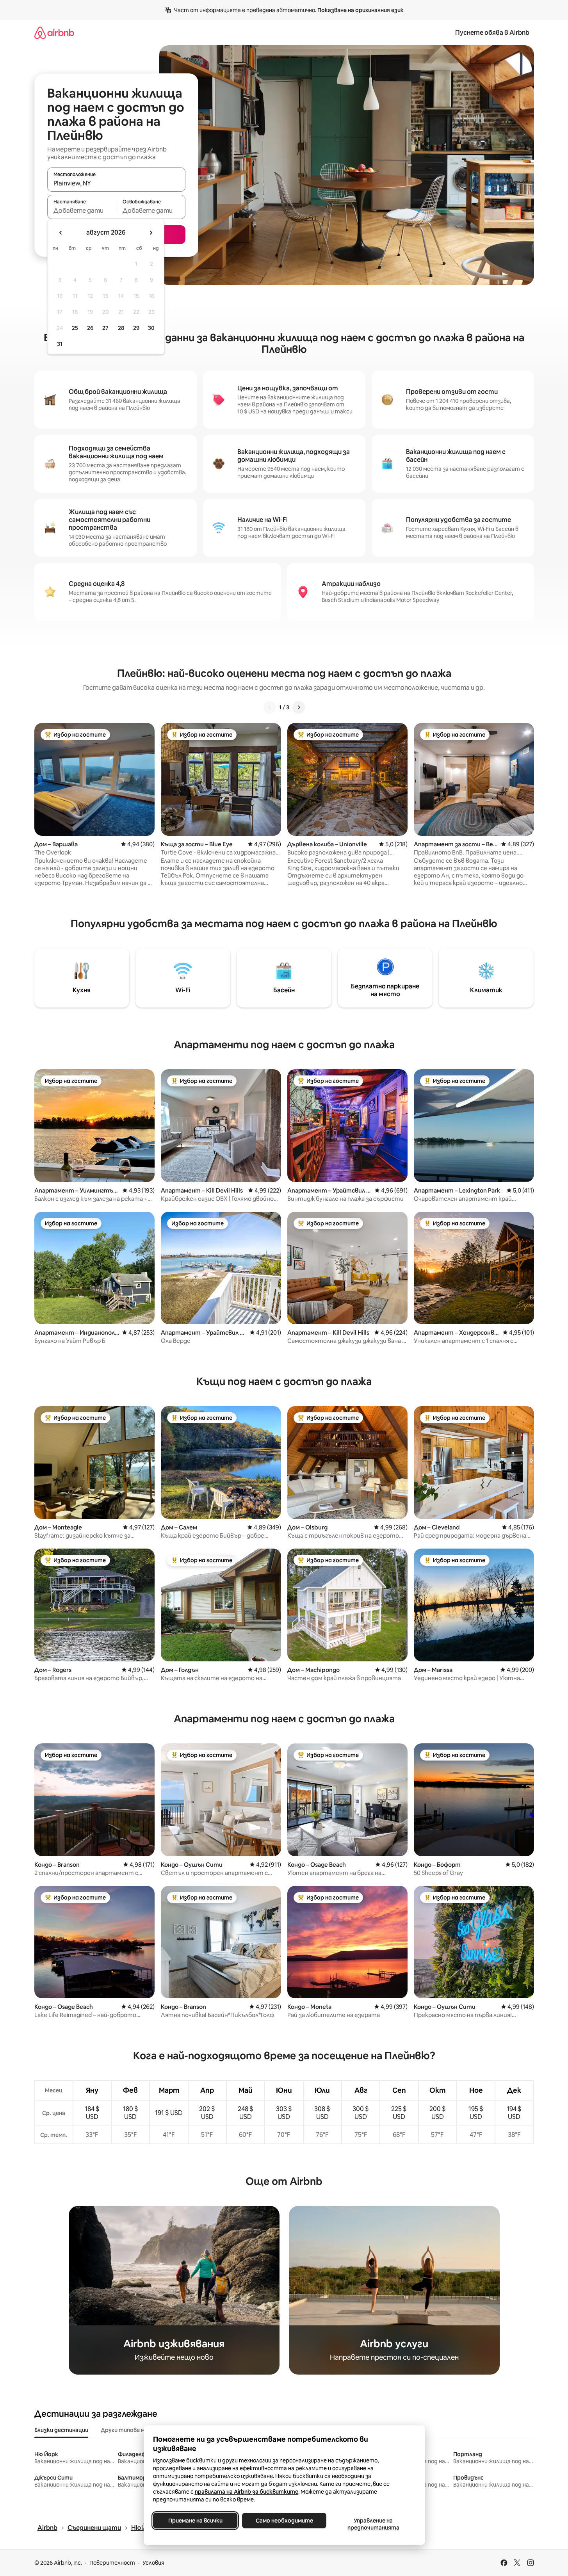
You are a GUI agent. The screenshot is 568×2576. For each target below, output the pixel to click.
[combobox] (116, 183)
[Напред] (299, 707)
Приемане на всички (195, 2521)
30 (151, 328)
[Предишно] (270, 707)
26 (90, 328)
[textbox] (82, 210)
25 (75, 328)
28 (121, 328)
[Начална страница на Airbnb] (54, 33)
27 (105, 328)
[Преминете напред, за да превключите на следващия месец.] (151, 233)
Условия (153, 2563)
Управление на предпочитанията (373, 2524)
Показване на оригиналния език (361, 10)
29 (136, 328)
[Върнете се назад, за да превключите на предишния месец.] (61, 233)
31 (60, 344)
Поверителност (112, 2563)
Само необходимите (284, 2521)
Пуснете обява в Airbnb (492, 33)
